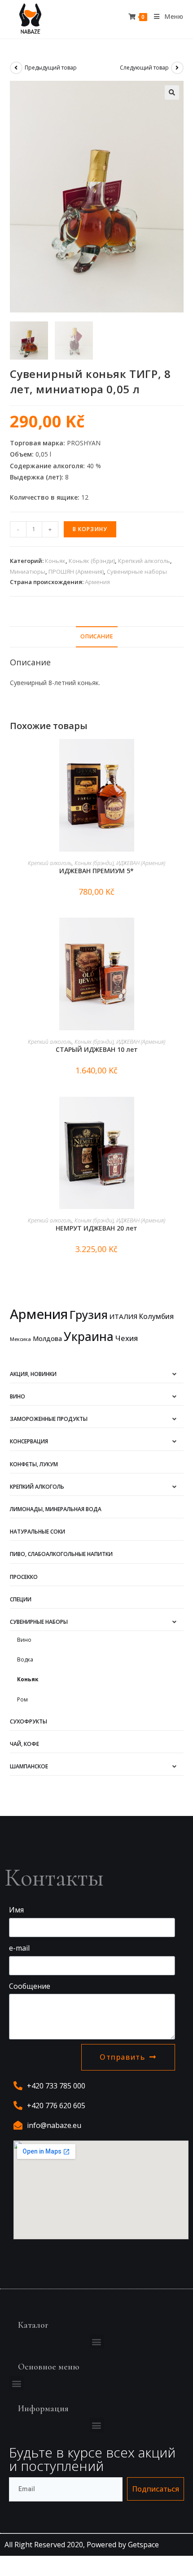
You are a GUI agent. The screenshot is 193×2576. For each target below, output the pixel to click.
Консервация (29, 1441)
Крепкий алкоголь (144, 561)
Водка (25, 1659)
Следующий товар (144, 68)
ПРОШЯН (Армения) (76, 571)
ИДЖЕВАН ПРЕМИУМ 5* (96, 871)
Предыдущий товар (51, 68)
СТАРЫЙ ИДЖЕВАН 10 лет (97, 1049)
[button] (97, 2341)
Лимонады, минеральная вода (56, 1509)
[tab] (97, 637)
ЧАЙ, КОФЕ (24, 1744)
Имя (16, 1910)
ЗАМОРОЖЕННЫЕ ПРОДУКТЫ (49, 1419)
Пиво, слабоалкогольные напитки (61, 1554)
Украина (89, 1336)
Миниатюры (28, 571)
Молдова (47, 1339)
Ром (22, 1699)
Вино (18, 1396)
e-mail (19, 1948)
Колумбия (156, 1316)
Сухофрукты (29, 1721)
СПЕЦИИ (21, 1599)
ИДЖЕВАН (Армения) (141, 863)
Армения (97, 582)
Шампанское (29, 1766)
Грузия (89, 1314)
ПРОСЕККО (24, 1577)
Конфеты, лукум (34, 1464)
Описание (97, 636)
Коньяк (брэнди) (92, 561)
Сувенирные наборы (137, 571)
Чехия (127, 1338)
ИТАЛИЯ (123, 1316)
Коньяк (55, 561)
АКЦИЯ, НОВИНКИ (33, 1374)
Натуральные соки (37, 1532)
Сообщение (30, 1986)
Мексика (20, 1339)
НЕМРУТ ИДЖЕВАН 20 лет (96, 1228)
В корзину (90, 529)
